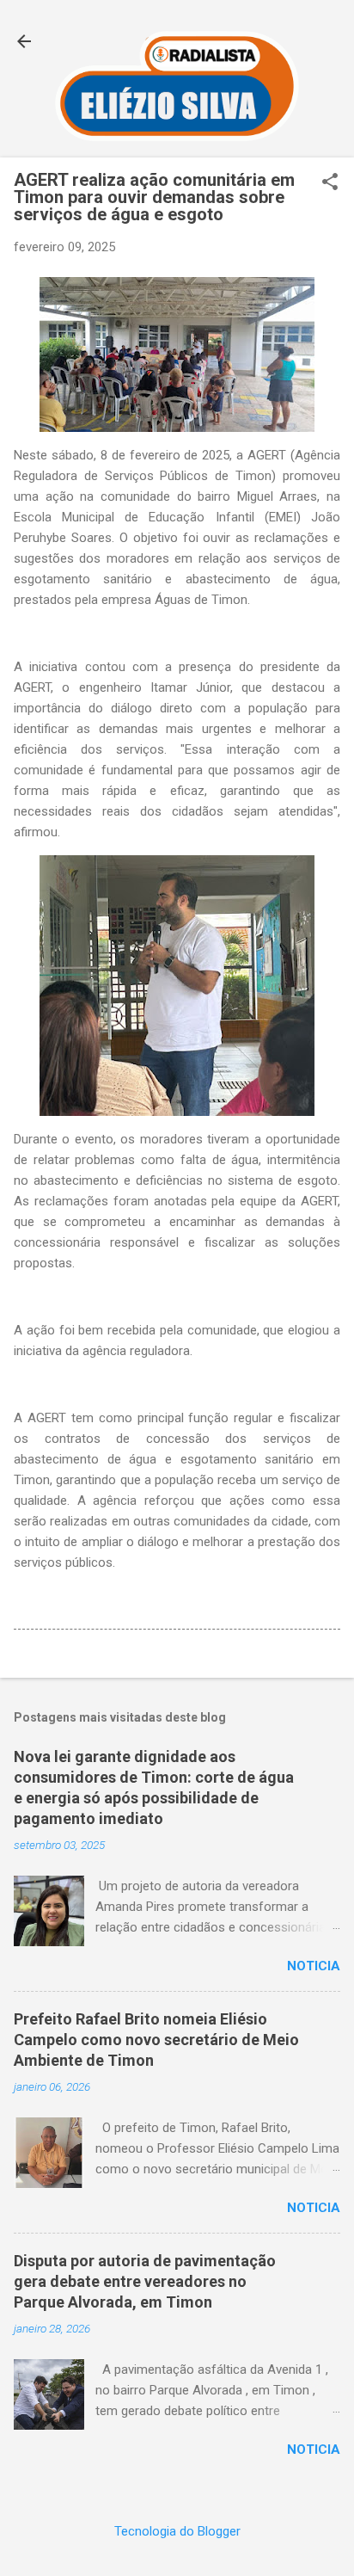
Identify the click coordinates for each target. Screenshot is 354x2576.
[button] (330, 183)
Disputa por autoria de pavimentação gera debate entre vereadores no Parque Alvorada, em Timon (145, 2281)
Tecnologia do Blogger (177, 2531)
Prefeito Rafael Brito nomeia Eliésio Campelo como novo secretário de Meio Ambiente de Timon (156, 2040)
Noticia (314, 1966)
